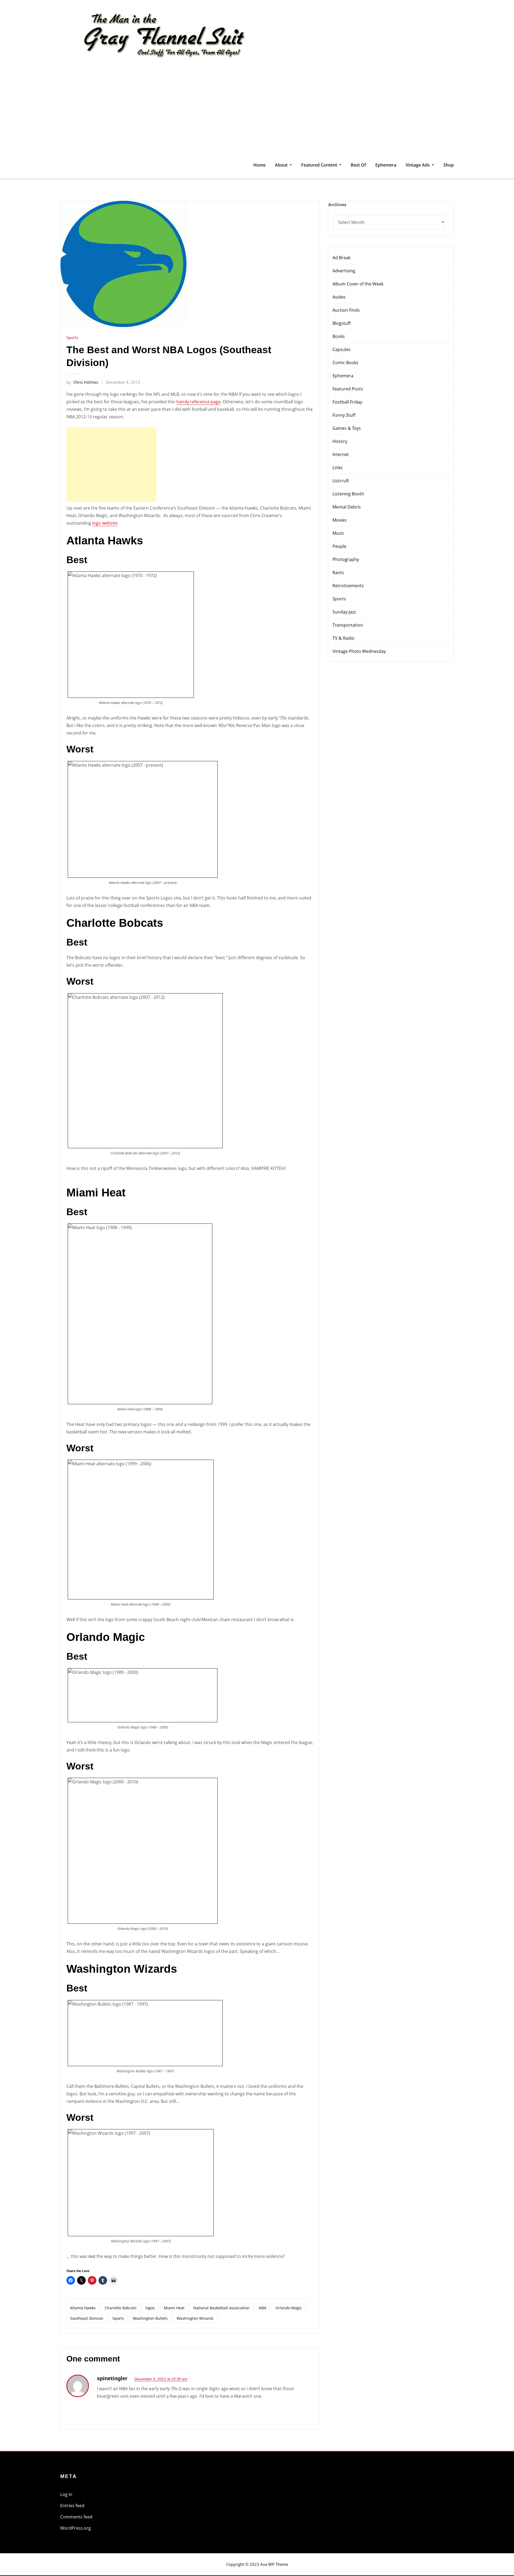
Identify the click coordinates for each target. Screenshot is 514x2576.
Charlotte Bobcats (121, 2308)
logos (150, 2308)
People (339, 546)
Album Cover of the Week (358, 284)
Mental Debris (347, 507)
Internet (341, 454)
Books (339, 336)
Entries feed (72, 2506)
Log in (66, 2494)
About (282, 165)
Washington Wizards (195, 2318)
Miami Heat (174, 2308)
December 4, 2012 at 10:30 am (161, 2379)
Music (338, 533)
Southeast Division (87, 2318)
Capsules (342, 349)
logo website (105, 523)
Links (338, 468)
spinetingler (112, 2378)
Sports (72, 337)
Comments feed (76, 2517)
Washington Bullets (150, 2318)
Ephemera (386, 165)
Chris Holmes (82, 382)
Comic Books (345, 363)
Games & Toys (347, 428)
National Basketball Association (221, 2308)
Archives (337, 205)
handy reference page (199, 402)
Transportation (348, 625)
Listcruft (341, 481)
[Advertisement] (257, 111)
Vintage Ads (418, 165)
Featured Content (320, 165)
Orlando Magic (289, 2308)
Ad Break (341, 258)
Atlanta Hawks (83, 2308)
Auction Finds (346, 310)
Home (259, 165)
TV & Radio (343, 638)
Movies (340, 520)
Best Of (358, 165)
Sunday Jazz (344, 612)
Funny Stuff (344, 415)
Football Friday (347, 402)
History (340, 441)
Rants (338, 573)
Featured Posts (348, 389)
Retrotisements (348, 586)
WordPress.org (75, 2528)
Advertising (344, 271)
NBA (262, 2308)
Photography (346, 559)
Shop (449, 165)
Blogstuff (342, 323)
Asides (339, 297)
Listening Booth (348, 494)
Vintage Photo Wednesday (359, 651)
